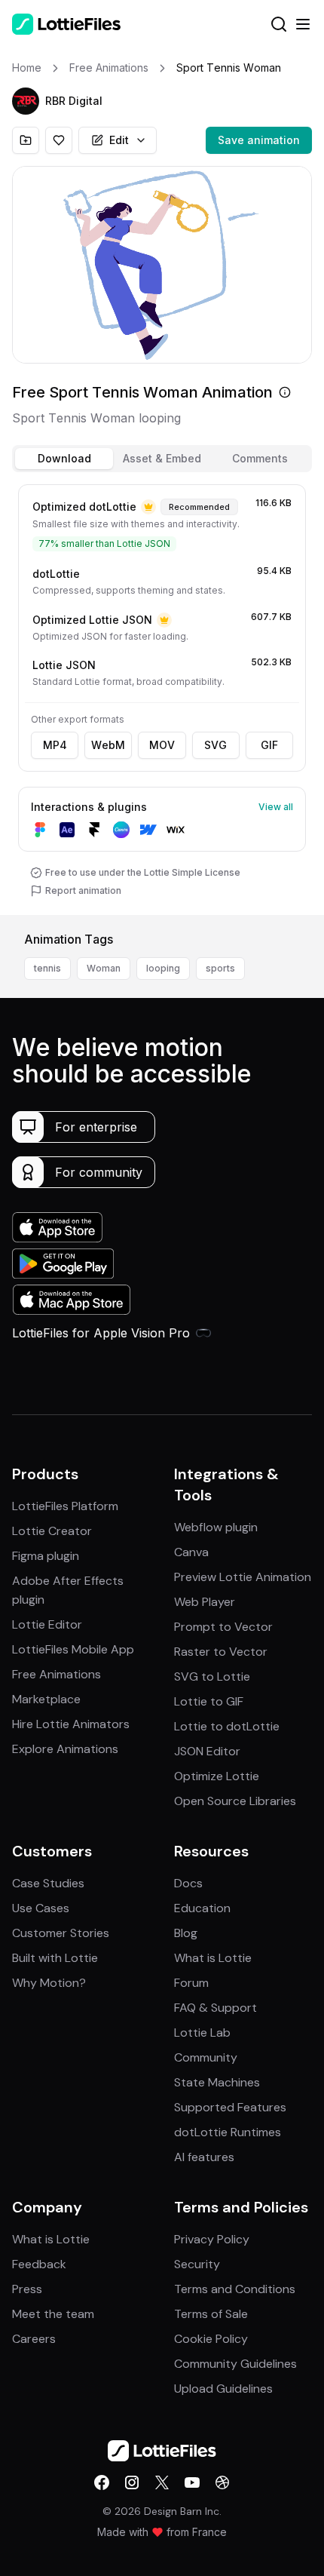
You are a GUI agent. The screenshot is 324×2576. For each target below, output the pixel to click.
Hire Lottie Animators (71, 1724)
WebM (108, 745)
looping (163, 968)
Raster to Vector (221, 1652)
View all (276, 807)
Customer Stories (61, 1933)
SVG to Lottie (212, 1676)
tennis (47, 968)
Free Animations (57, 1674)
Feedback (39, 2264)
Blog (186, 1933)
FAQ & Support (215, 2008)
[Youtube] (192, 2482)
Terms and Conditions (235, 2289)
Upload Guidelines (223, 2389)
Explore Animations (65, 1749)
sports (220, 968)
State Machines (217, 2082)
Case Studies (48, 1883)
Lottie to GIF (209, 1701)
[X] (162, 2482)
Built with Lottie (55, 1958)
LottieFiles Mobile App (73, 1649)
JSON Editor (207, 1751)
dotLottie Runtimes (228, 2132)
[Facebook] (102, 2482)
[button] (26, 101)
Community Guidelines (235, 2364)
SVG (215, 745)
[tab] (64, 459)
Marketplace (46, 1699)
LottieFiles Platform (65, 1506)
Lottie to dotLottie (227, 1726)
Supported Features (230, 2107)
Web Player (205, 1602)
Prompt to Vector (223, 1627)
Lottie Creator (52, 1531)
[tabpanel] (162, 697)
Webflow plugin (216, 1527)
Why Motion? (49, 1983)
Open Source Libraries (235, 1801)
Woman (104, 968)
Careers (34, 2339)
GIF (269, 745)
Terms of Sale (211, 2314)
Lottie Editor (47, 1624)
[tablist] (162, 459)
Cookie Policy (211, 2339)
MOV (162, 745)
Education (202, 1908)
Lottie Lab (202, 2033)
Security (197, 2264)
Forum (191, 1983)
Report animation (83, 890)
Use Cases (41, 1908)
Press (27, 2289)
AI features (204, 2157)
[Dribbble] (222, 2482)
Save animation (259, 140)
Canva (191, 1552)
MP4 (55, 745)
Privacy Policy (212, 2239)
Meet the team (53, 2314)
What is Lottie (213, 1958)
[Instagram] (132, 2482)
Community (206, 2057)
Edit (119, 140)
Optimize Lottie (217, 1776)
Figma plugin (46, 1556)
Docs (188, 1883)
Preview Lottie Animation (243, 1577)
